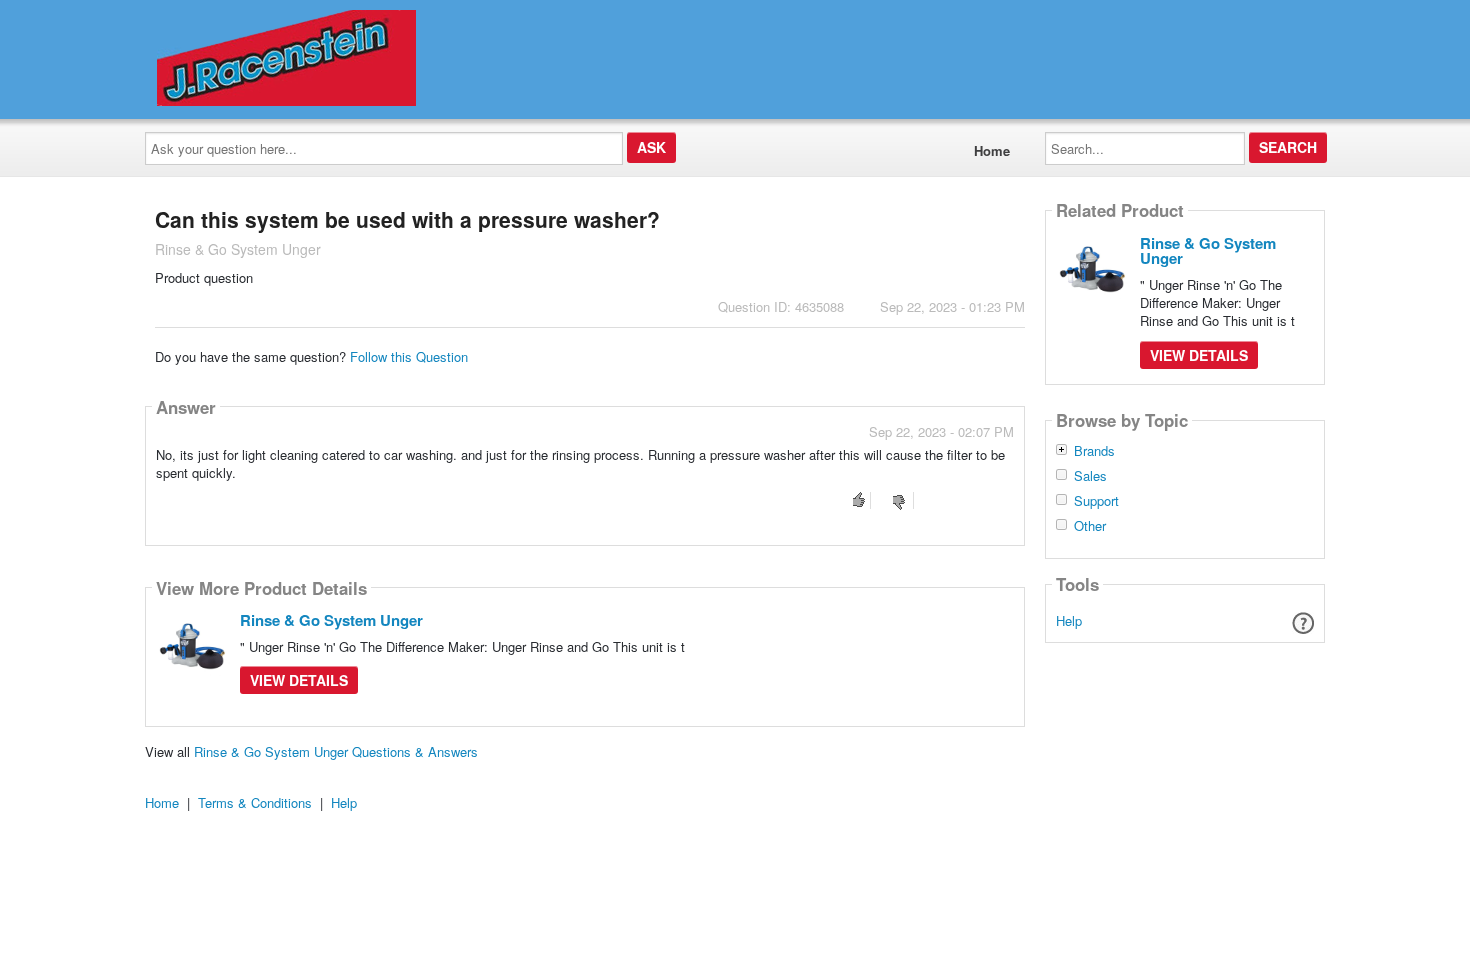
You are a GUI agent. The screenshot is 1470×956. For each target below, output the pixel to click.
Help (1069, 620)
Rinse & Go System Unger (331, 620)
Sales (1090, 476)
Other (1090, 526)
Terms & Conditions (255, 802)
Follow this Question (409, 356)
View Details (299, 680)
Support (1096, 501)
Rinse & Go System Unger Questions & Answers (336, 751)
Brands (1094, 451)
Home (992, 150)
